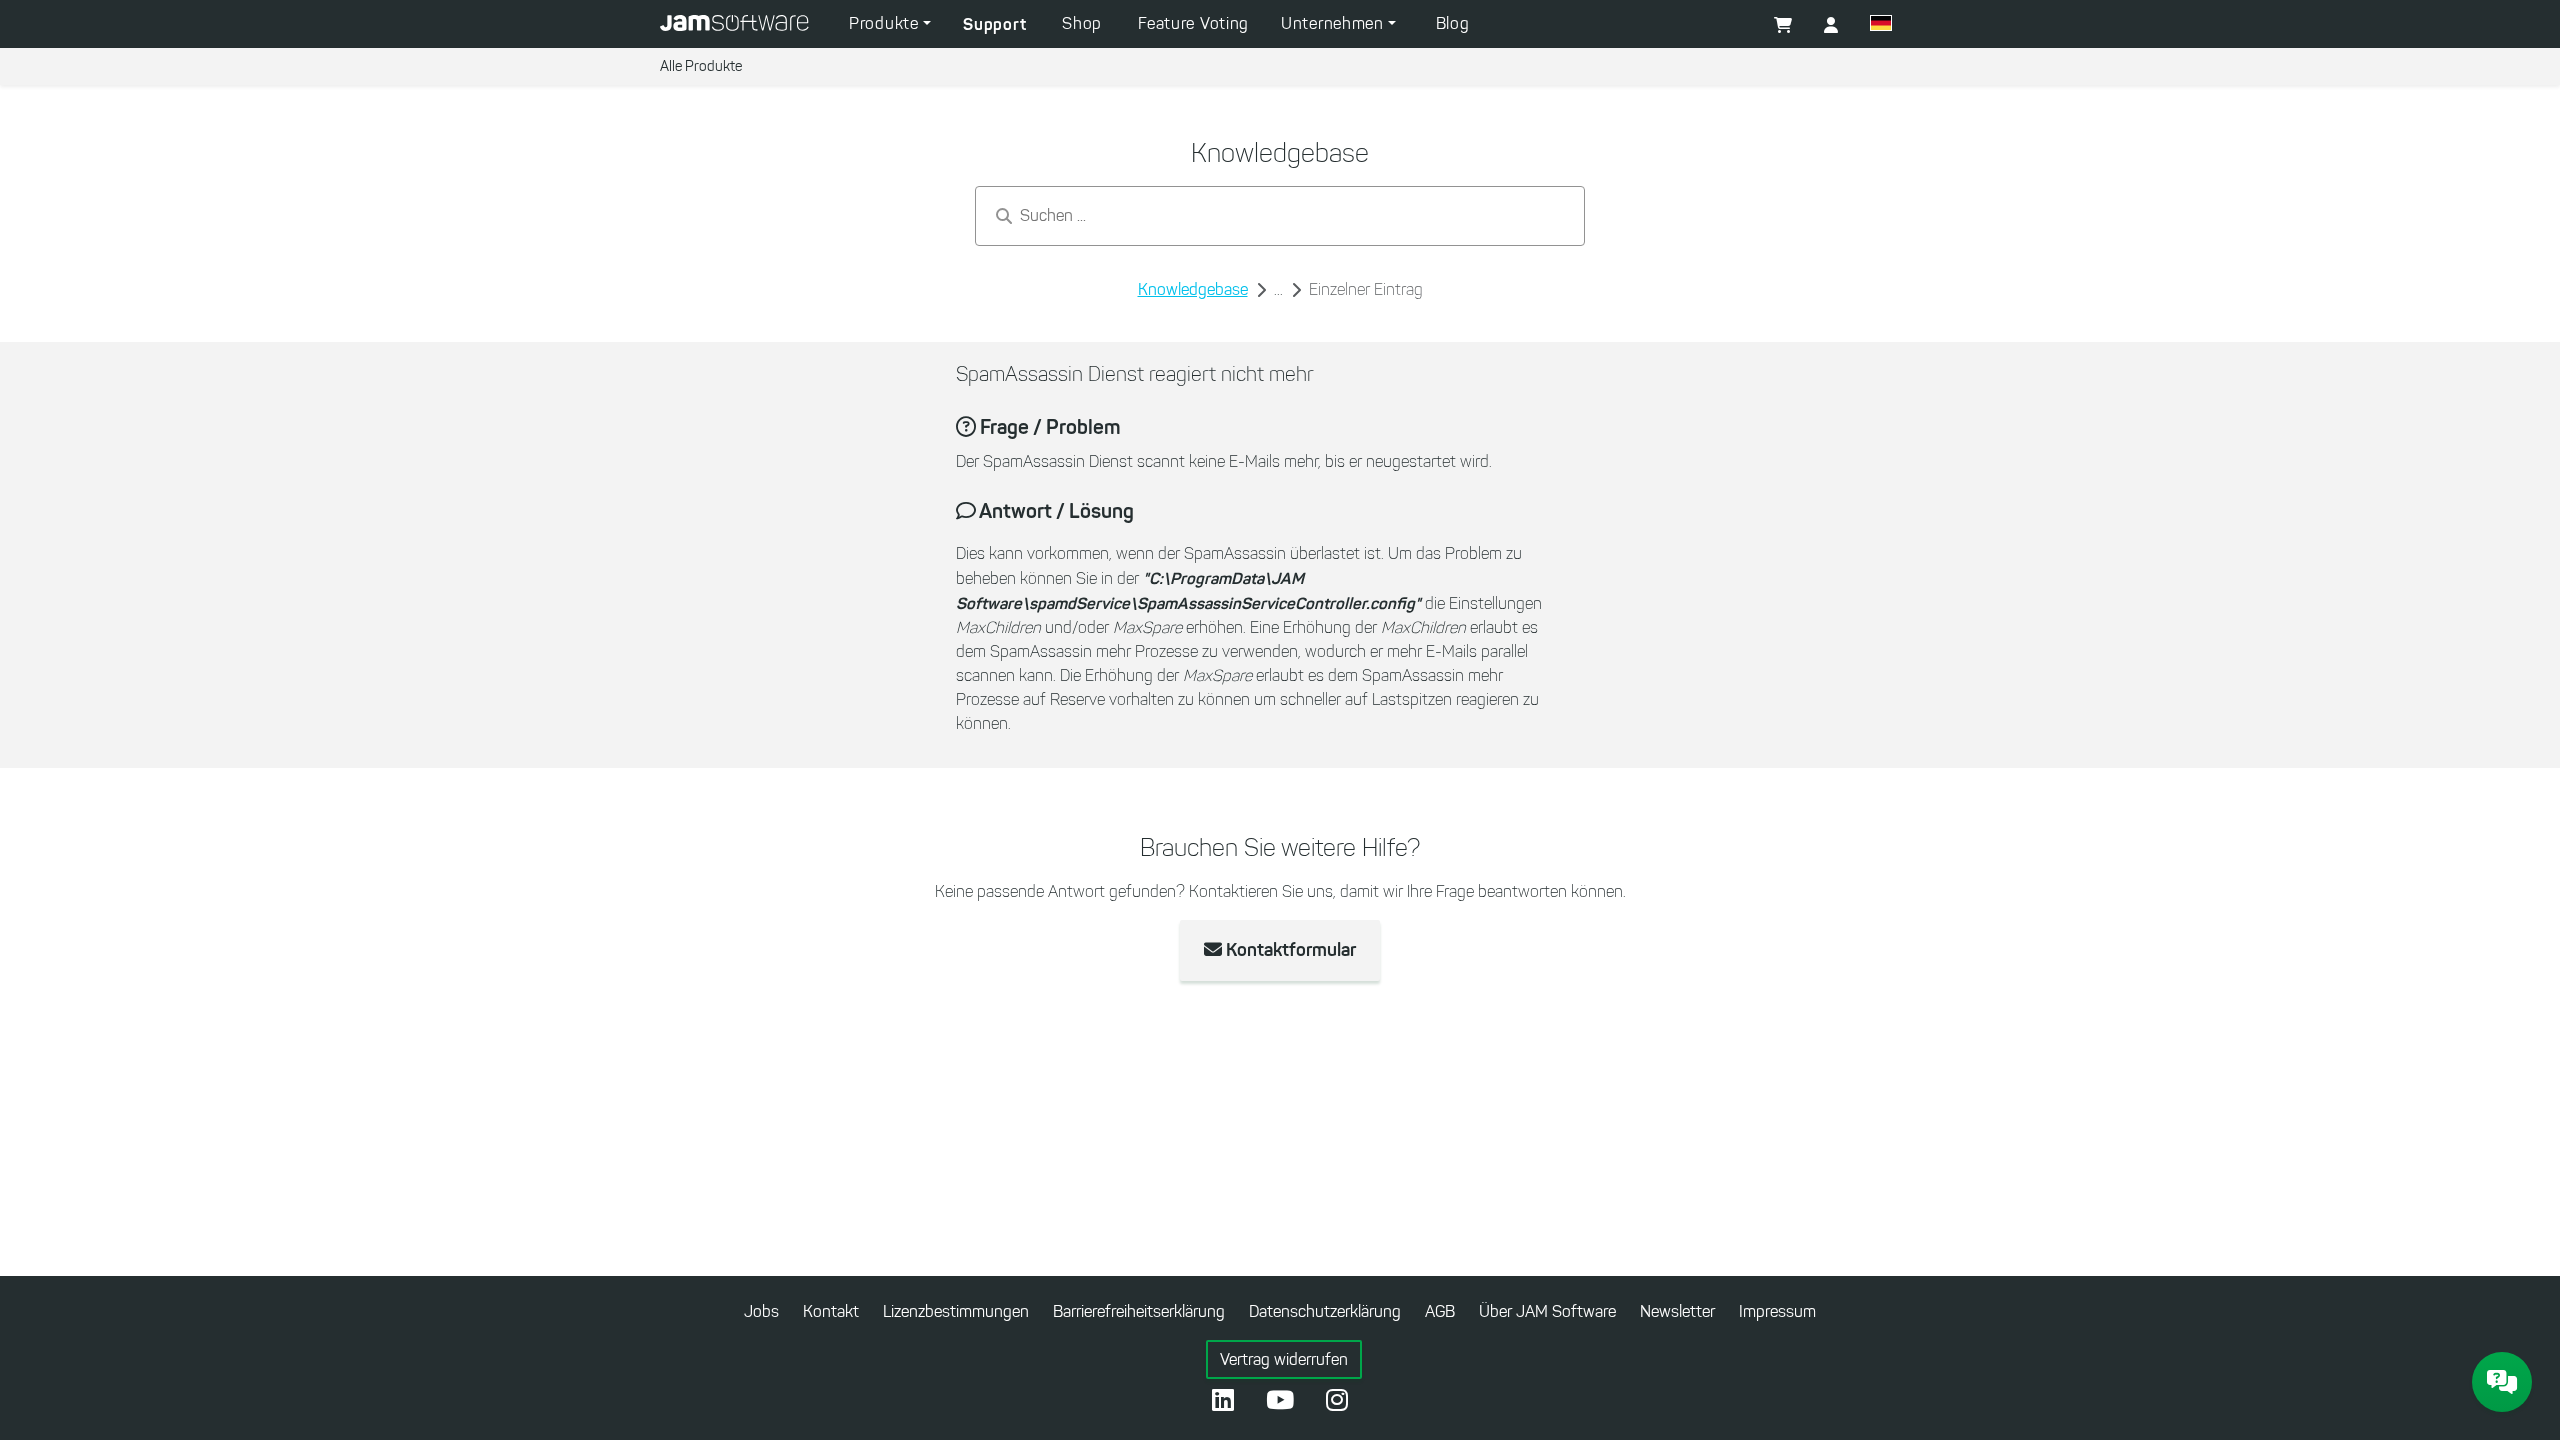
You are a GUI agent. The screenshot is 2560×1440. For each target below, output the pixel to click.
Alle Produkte (701, 66)
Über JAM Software (1547, 1311)
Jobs (761, 1311)
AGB (1440, 1311)
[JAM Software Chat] (2502, 1382)
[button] (1881, 26)
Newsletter (1677, 1311)
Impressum (1777, 1311)
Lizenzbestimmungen (956, 1311)
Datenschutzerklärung (1325, 1311)
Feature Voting (1193, 23)
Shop (1082, 23)
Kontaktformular (1289, 950)
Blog (1453, 23)
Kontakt (831, 1311)
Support (994, 24)
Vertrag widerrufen (1284, 1359)
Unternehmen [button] (1334, 23)
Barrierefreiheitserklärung (1139, 1311)
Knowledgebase (1193, 289)
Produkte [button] (886, 23)
